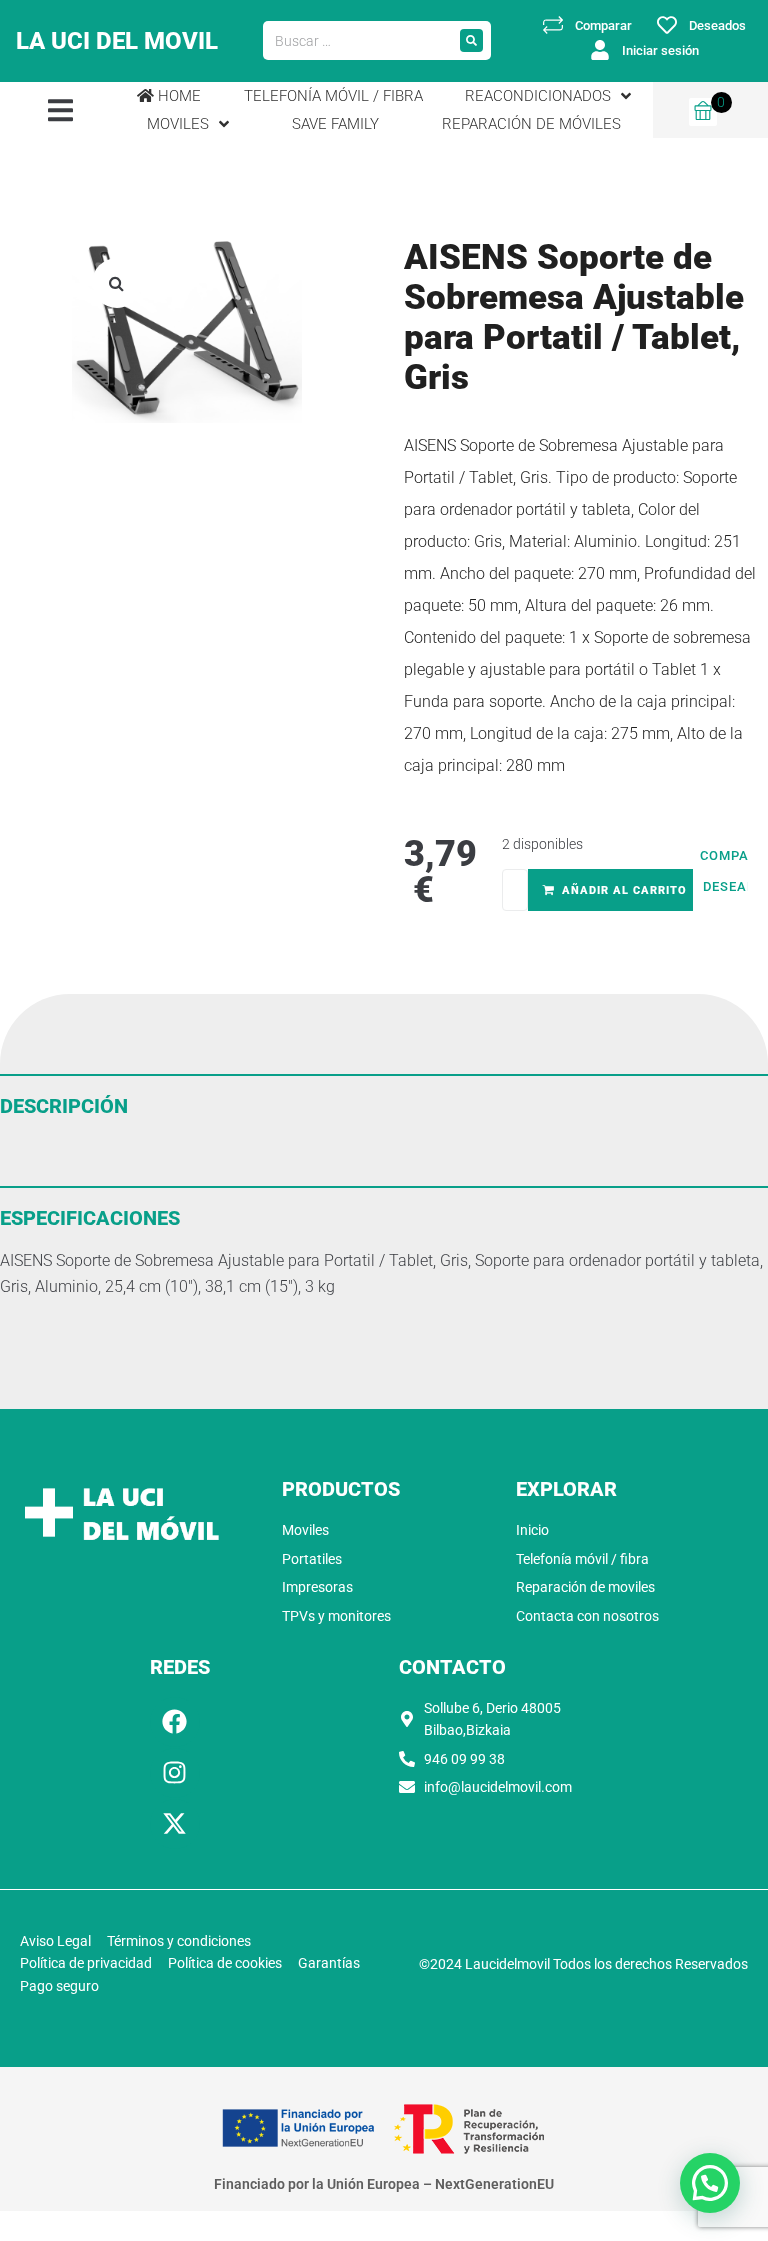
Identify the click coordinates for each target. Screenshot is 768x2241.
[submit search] (471, 40)
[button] (60, 109)
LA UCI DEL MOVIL (117, 41)
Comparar (603, 25)
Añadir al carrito (624, 890)
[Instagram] (175, 1773)
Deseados (717, 25)
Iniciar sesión (660, 50)
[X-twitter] (175, 1824)
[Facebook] (175, 1722)
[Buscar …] (357, 41)
